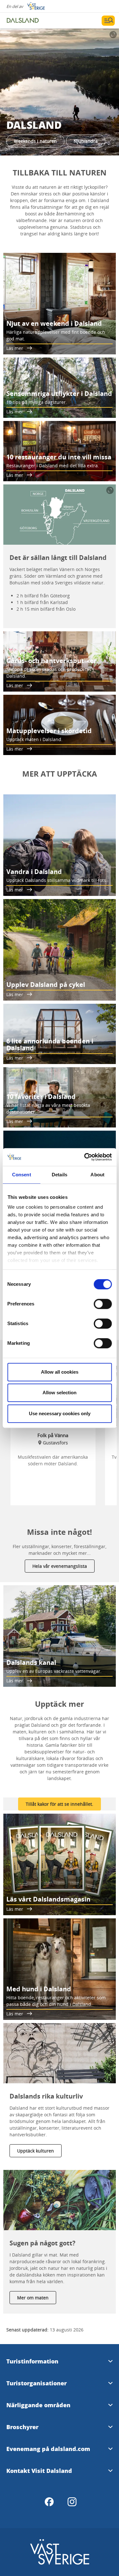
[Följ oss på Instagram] (72, 2502)
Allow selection (60, 1393)
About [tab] (97, 1175)
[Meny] (108, 21)
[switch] (103, 1304)
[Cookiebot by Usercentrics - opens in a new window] (85, 1157)
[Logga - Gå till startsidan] (29, 21)
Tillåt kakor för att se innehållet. (60, 1804)
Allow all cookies (60, 1372)
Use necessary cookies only (60, 1413)
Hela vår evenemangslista (60, 1566)
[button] (60, 92)
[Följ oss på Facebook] (49, 2502)
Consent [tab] (22, 1175)
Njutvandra (86, 141)
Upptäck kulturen (36, 2151)
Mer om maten (33, 2298)
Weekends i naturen (35, 141)
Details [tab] (60, 1175)
